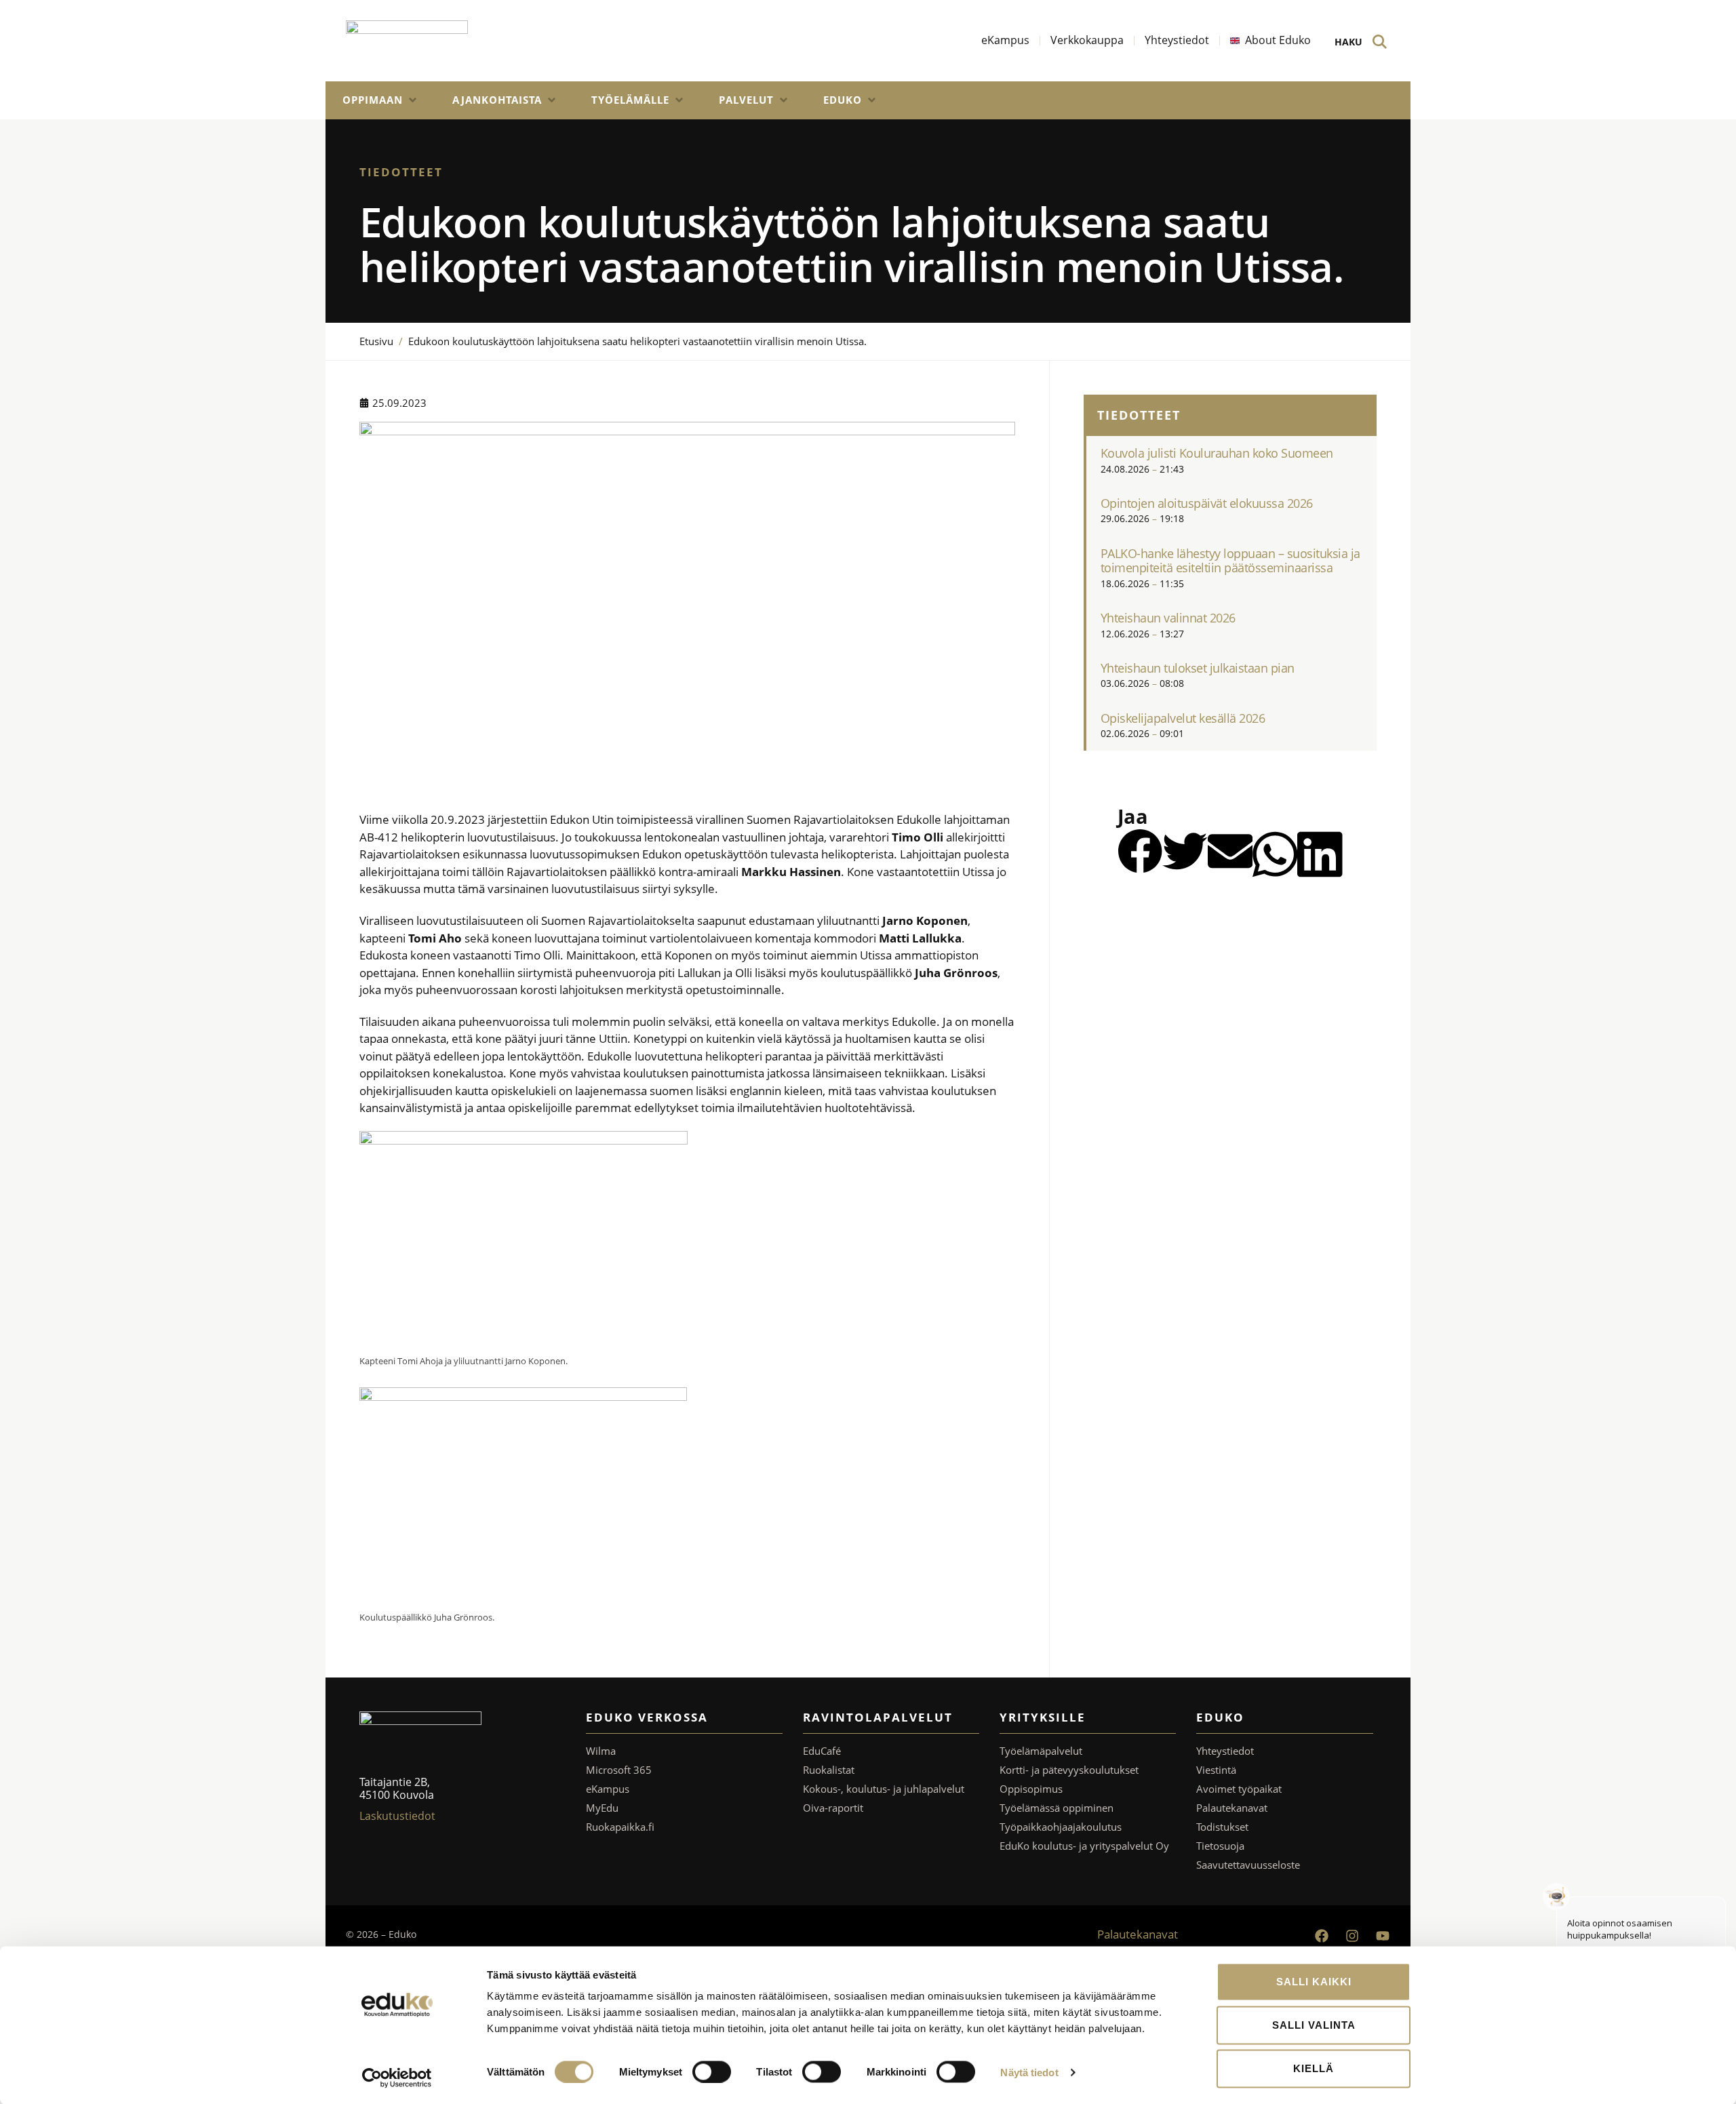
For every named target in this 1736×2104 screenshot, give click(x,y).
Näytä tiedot (1029, 2072)
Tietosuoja (1220, 1846)
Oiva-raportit (833, 1808)
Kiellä (1314, 2068)
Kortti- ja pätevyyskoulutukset (1069, 1770)
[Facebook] (1322, 1936)
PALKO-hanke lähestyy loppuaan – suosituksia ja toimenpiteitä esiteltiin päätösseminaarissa (1230, 561)
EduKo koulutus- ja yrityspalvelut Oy (1084, 1846)
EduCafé (822, 1751)
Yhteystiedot (1225, 1751)
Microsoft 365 (619, 1770)
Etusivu (376, 341)
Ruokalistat (829, 1770)
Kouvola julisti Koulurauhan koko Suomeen (1217, 453)
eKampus (608, 1789)
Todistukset (1222, 1827)
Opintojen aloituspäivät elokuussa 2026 (1207, 503)
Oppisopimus (1031, 1789)
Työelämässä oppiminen (1057, 1808)
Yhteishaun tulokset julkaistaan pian (1198, 668)
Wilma (601, 1751)
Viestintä (1216, 1770)
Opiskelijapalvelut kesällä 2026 (1183, 718)
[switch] (712, 2071)
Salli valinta (1314, 2025)
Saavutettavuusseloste (1248, 1865)
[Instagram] (1352, 1936)
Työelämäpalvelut (1041, 1751)
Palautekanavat (1232, 1808)
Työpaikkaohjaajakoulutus (1061, 1827)
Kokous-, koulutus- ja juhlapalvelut (884, 1789)
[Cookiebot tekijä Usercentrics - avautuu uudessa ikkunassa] (397, 2078)
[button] (380, 100)
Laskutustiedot (397, 1816)
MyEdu (602, 1808)
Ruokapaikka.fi (620, 1827)
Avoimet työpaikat (1239, 1789)
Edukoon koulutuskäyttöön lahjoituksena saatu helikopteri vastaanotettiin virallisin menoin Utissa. (637, 341)
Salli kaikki (1314, 1982)
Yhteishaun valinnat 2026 (1168, 618)
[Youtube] (1383, 1936)
